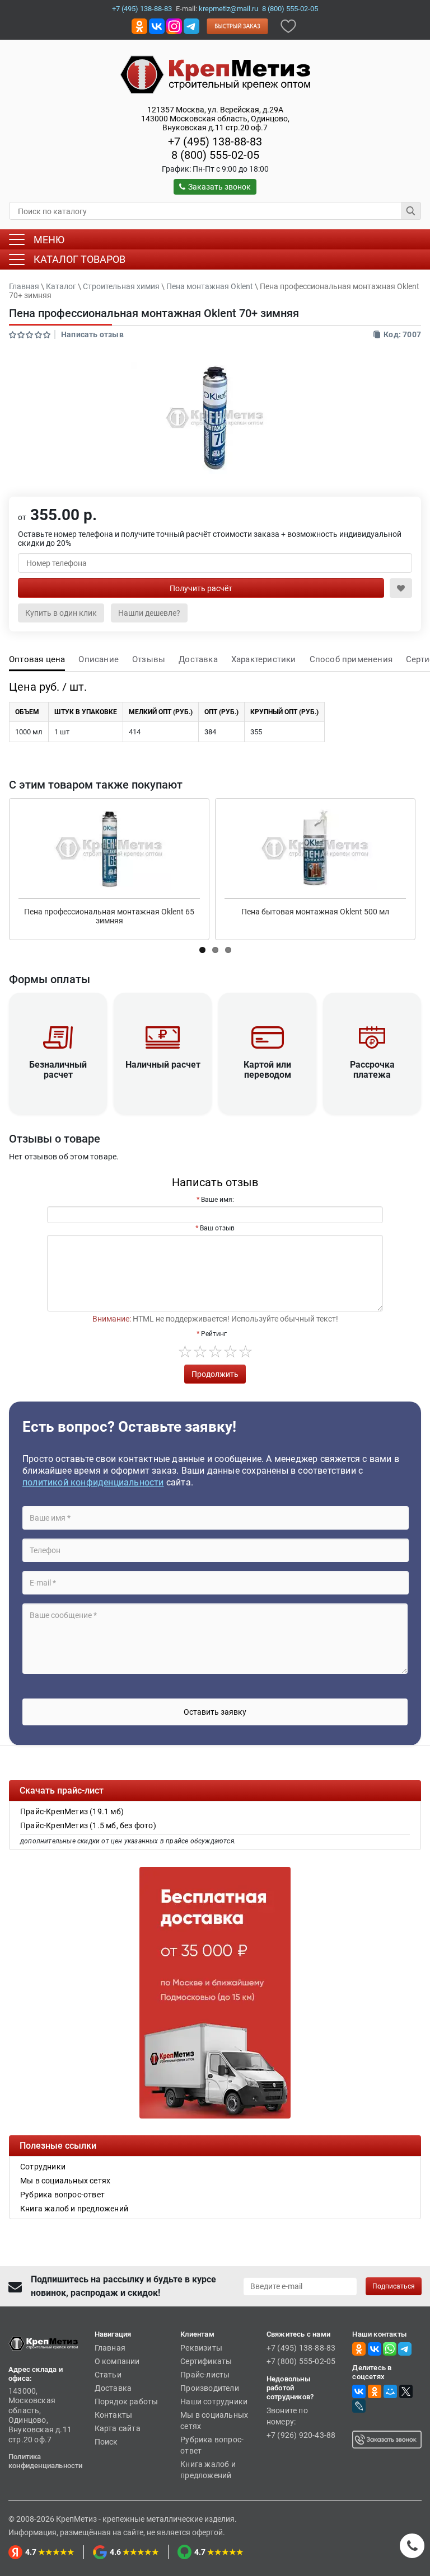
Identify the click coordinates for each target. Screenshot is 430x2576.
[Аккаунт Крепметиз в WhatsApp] (390, 2348)
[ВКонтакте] (359, 2391)
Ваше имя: (218, 1200)
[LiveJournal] (359, 2406)
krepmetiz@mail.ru (228, 9)
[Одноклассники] (375, 2391)
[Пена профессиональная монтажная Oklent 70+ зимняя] (215, 418)
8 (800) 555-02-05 (290, 9)
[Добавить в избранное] (288, 25)
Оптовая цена (37, 659)
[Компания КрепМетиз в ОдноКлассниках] (139, 25)
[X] (406, 2391)
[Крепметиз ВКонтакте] (157, 25)
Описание (99, 659)
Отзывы (149, 659)
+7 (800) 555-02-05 (301, 2361)
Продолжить (215, 1374)
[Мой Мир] (390, 2391)
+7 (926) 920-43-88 (301, 2435)
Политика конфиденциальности (46, 2461)
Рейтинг (214, 1334)
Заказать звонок (219, 187)
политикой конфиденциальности (93, 1482)
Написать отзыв (92, 334)
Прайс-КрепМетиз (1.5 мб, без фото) (88, 1825)
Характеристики (264, 659)
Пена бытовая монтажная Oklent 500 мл (315, 912)
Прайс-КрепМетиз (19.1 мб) (72, 1811)
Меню (49, 240)
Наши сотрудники (214, 2402)
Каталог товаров (80, 259)
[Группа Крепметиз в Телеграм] (191, 25)
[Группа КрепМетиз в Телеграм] (405, 2348)
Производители (210, 2388)
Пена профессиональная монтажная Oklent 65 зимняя (109, 916)
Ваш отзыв (217, 1228)
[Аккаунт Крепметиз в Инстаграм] (174, 25)
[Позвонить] (412, 2546)
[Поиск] (411, 211)
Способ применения (351, 659)
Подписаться (394, 2286)
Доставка (198, 659)
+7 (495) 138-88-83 (142, 9)
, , (215, 119)
